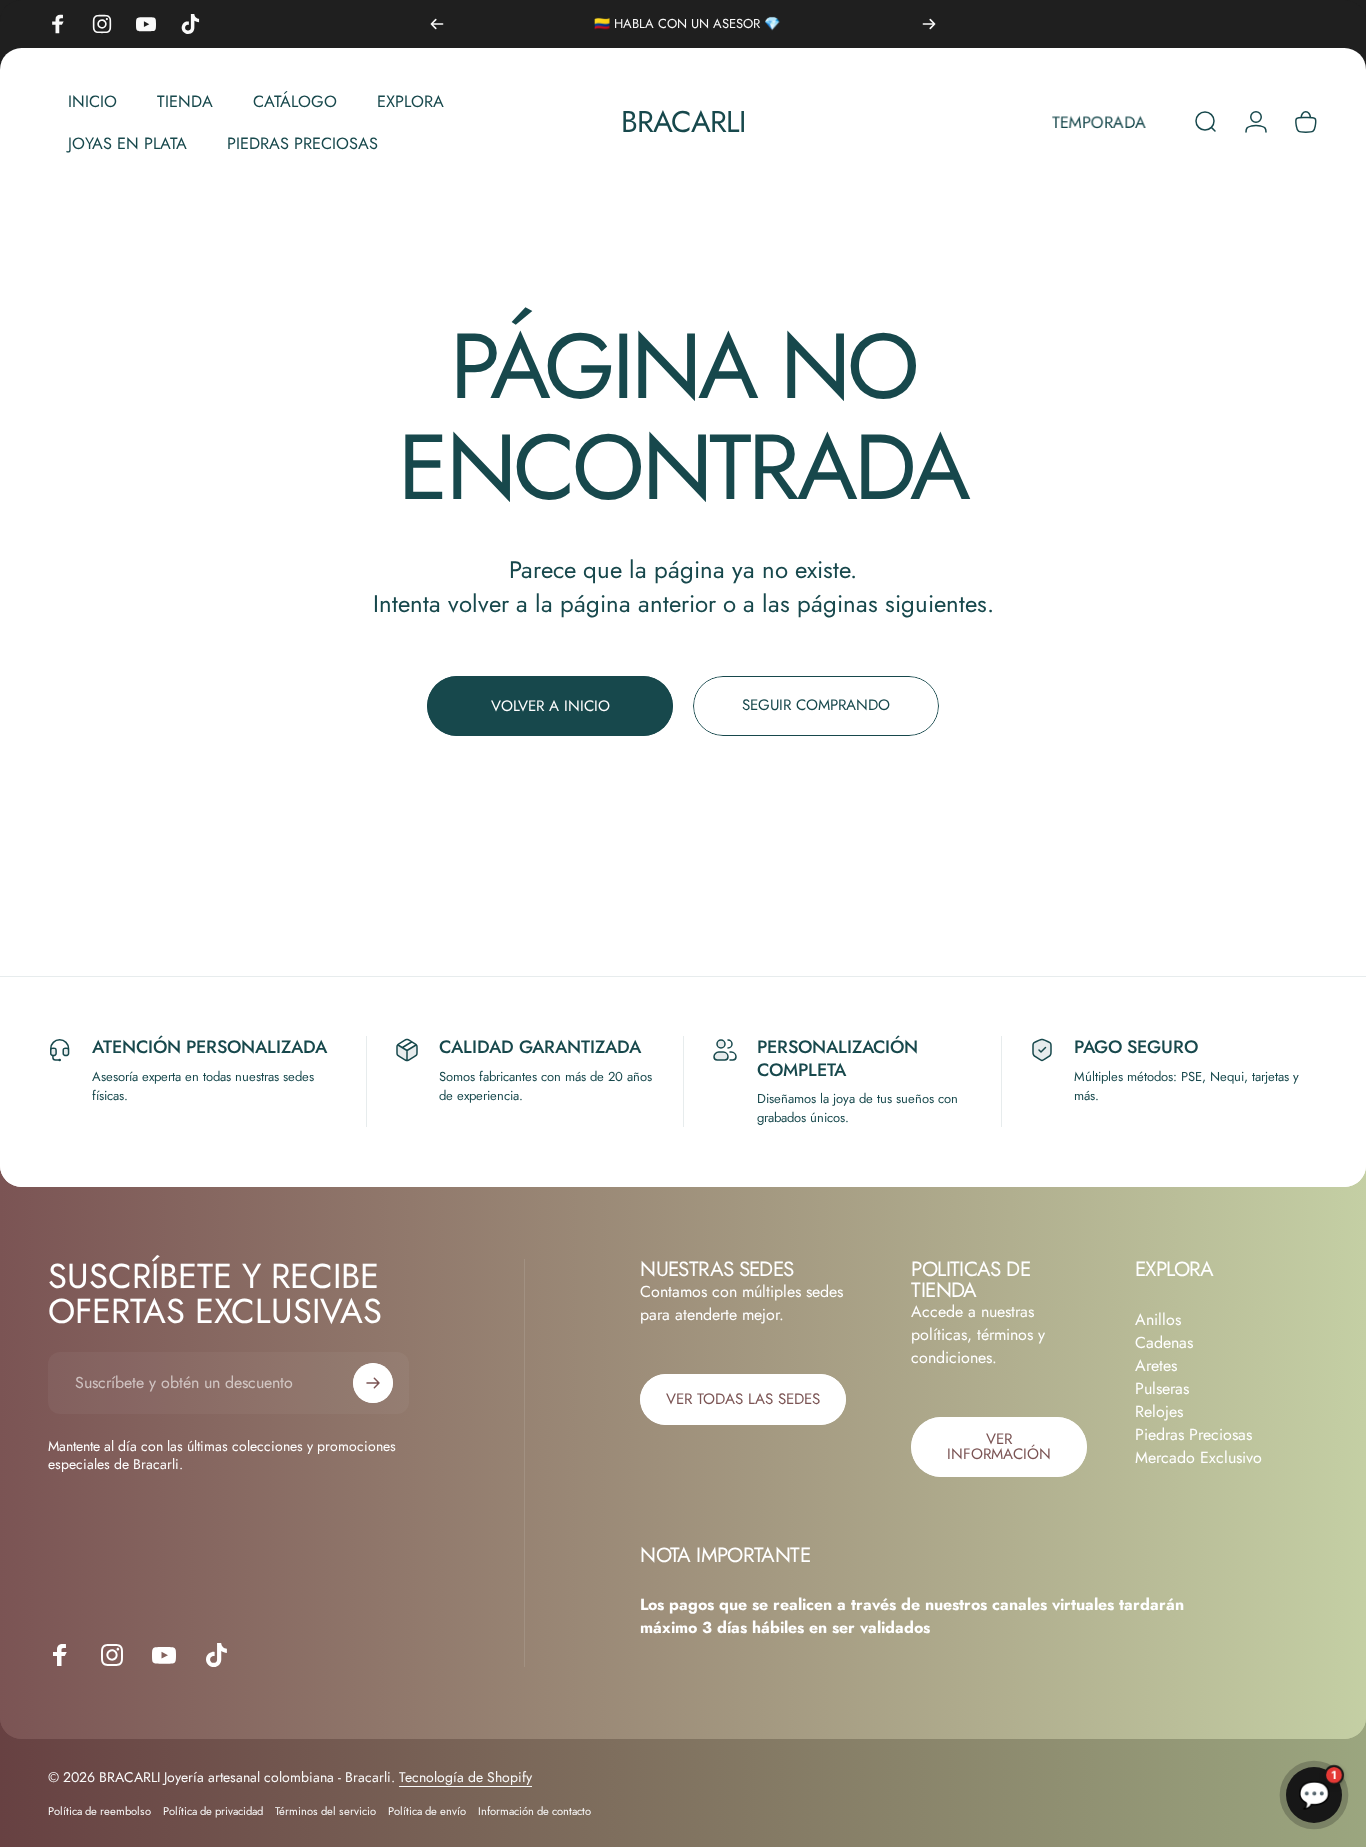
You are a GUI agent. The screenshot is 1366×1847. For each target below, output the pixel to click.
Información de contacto (534, 1811)
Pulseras (1162, 1388)
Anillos (1158, 1319)
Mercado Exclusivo (1198, 1457)
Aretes (1156, 1365)
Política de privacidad (213, 1811)
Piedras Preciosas (1193, 1434)
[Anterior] (437, 24)
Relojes (1159, 1411)
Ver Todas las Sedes (743, 1399)
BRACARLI (683, 122)
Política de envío (427, 1811)
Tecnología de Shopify (465, 1777)
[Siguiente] (929, 24)
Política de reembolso (99, 1811)
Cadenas (1164, 1342)
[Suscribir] (373, 1383)
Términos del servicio (325, 1811)
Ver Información (999, 1446)
